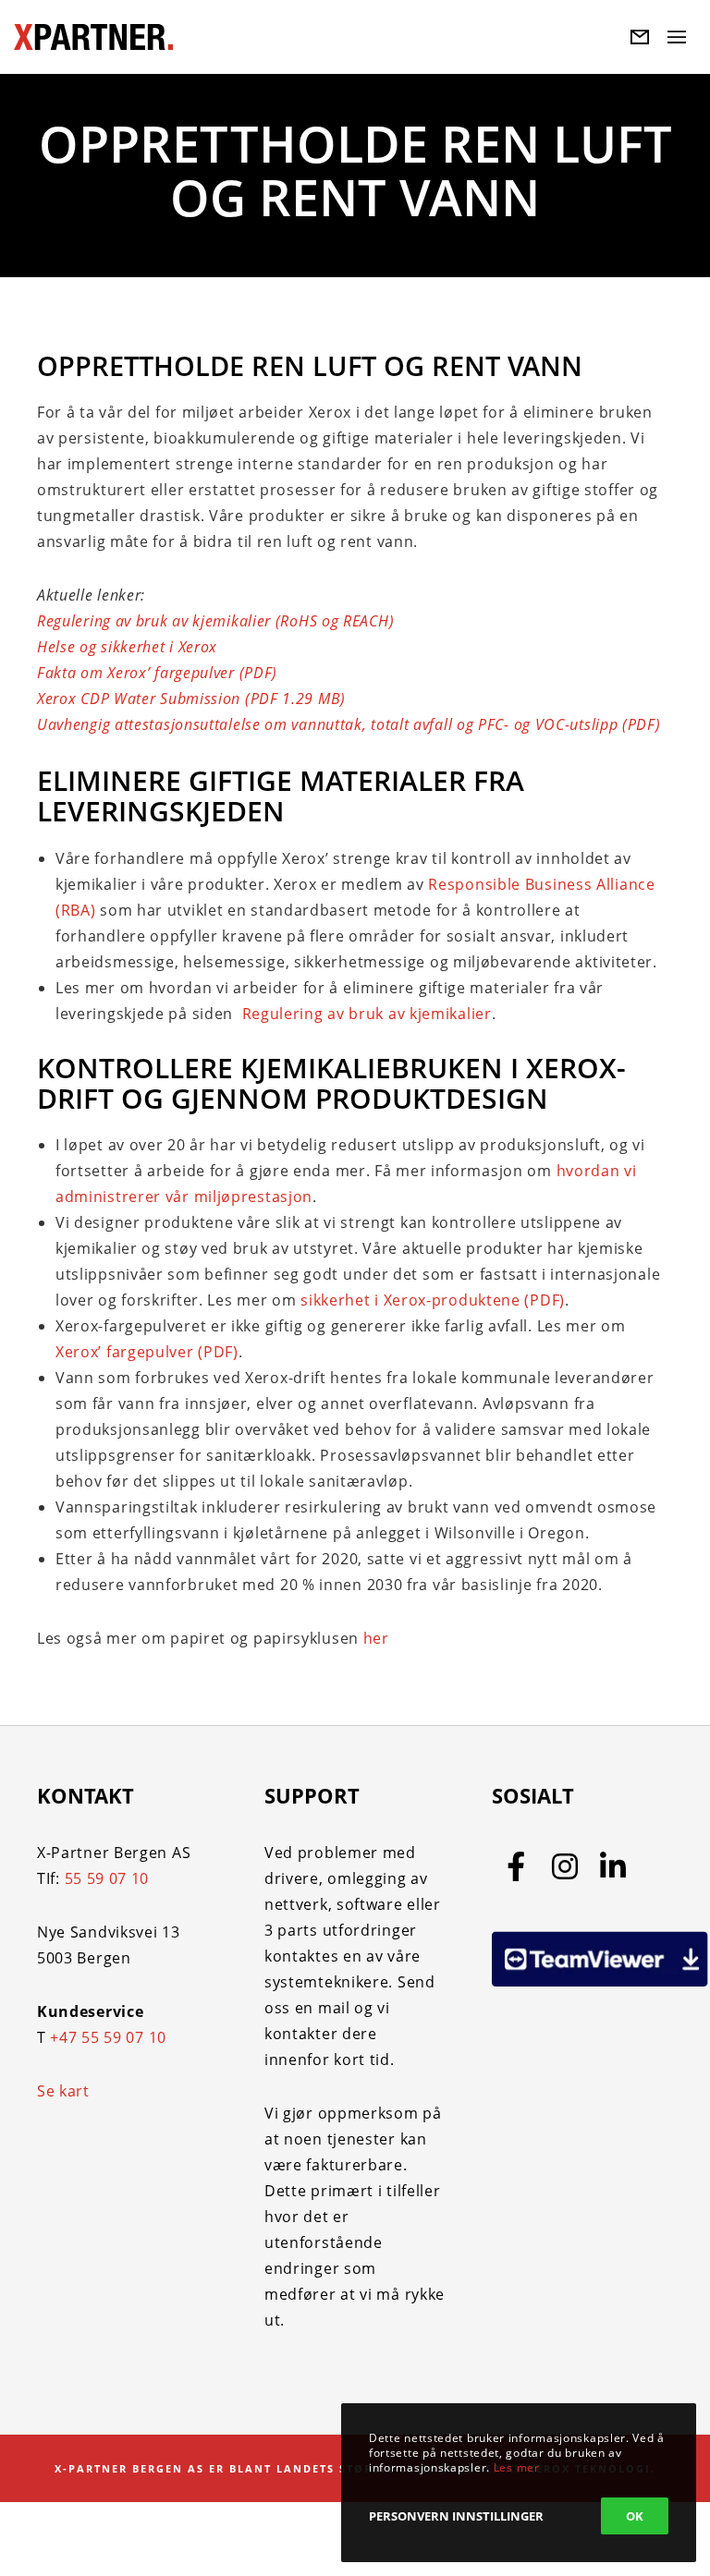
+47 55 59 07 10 (108, 2037)
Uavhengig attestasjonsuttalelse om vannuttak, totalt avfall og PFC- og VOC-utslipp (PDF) (349, 724)
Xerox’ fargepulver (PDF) (147, 1352)
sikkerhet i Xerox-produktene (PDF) (433, 1300)
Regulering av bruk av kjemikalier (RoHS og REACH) (215, 621)
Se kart (63, 2091)
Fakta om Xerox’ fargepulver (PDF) (157, 673)
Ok (635, 2516)
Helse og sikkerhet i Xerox (127, 647)
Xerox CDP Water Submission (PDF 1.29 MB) (191, 699)
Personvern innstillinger (456, 2516)
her (376, 1638)
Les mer (517, 2467)
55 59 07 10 (107, 1878)
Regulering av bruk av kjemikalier (365, 1014)
